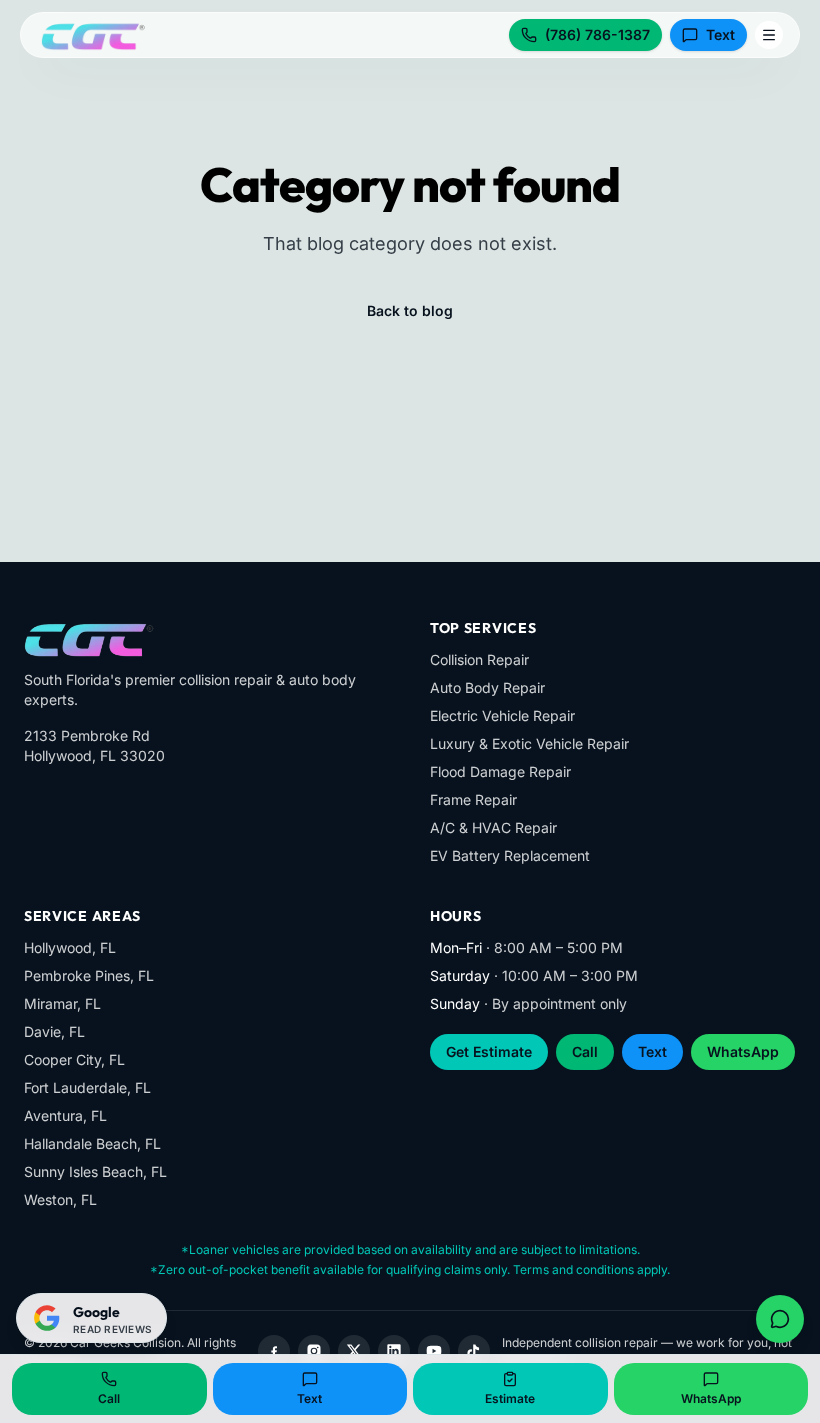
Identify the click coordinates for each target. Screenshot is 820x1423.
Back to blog (410, 310)
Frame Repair (473, 799)
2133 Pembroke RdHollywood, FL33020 (94, 745)
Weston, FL (60, 1199)
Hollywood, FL (70, 947)
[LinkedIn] (394, 1351)
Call (585, 1051)
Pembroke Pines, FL (89, 975)
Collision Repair (479, 659)
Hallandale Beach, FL (92, 1143)
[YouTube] (434, 1351)
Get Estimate (489, 1051)
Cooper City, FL (74, 1059)
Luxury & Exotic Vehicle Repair (529, 743)
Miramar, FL (62, 1003)
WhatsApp (743, 1051)
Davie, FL (54, 1031)
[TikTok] (474, 1351)
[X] (354, 1351)
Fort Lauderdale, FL (87, 1087)
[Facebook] (274, 1351)
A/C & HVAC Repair (493, 827)
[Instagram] (314, 1351)
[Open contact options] (780, 1319)
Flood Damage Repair (500, 771)
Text (720, 34)
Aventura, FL (65, 1115)
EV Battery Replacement (510, 855)
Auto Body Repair (487, 687)
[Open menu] (769, 35)
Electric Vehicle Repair (502, 715)
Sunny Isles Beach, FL (95, 1171)
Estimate (510, 1398)
